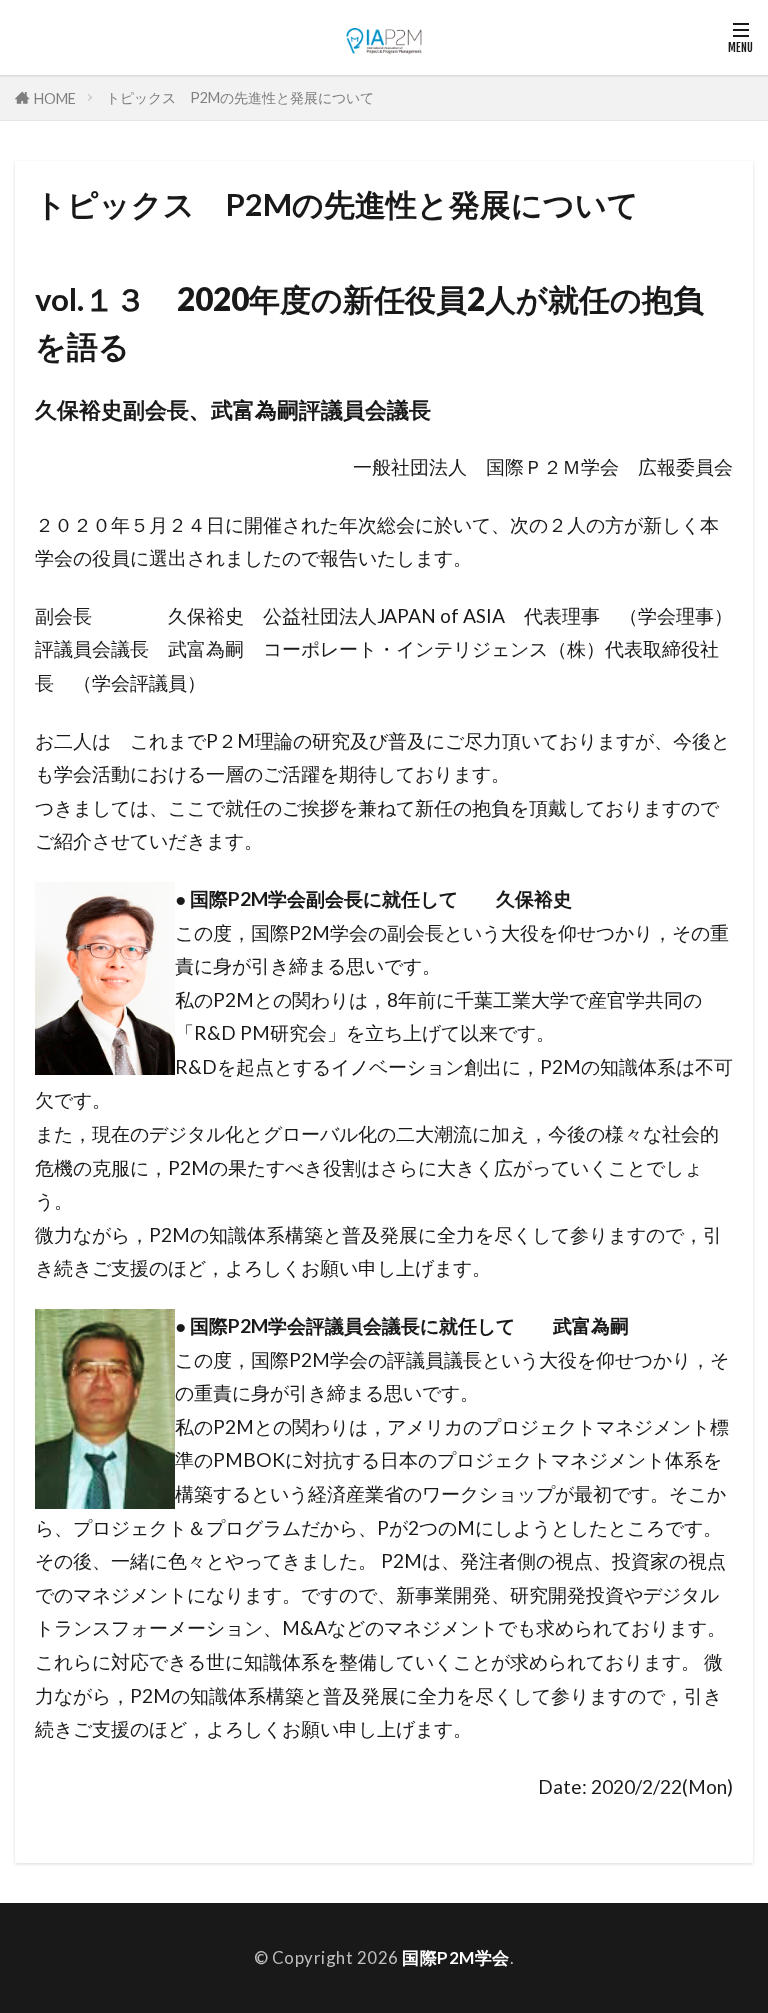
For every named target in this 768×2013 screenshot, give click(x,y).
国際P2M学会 (456, 1957)
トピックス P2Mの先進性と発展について (240, 97)
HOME (55, 97)
